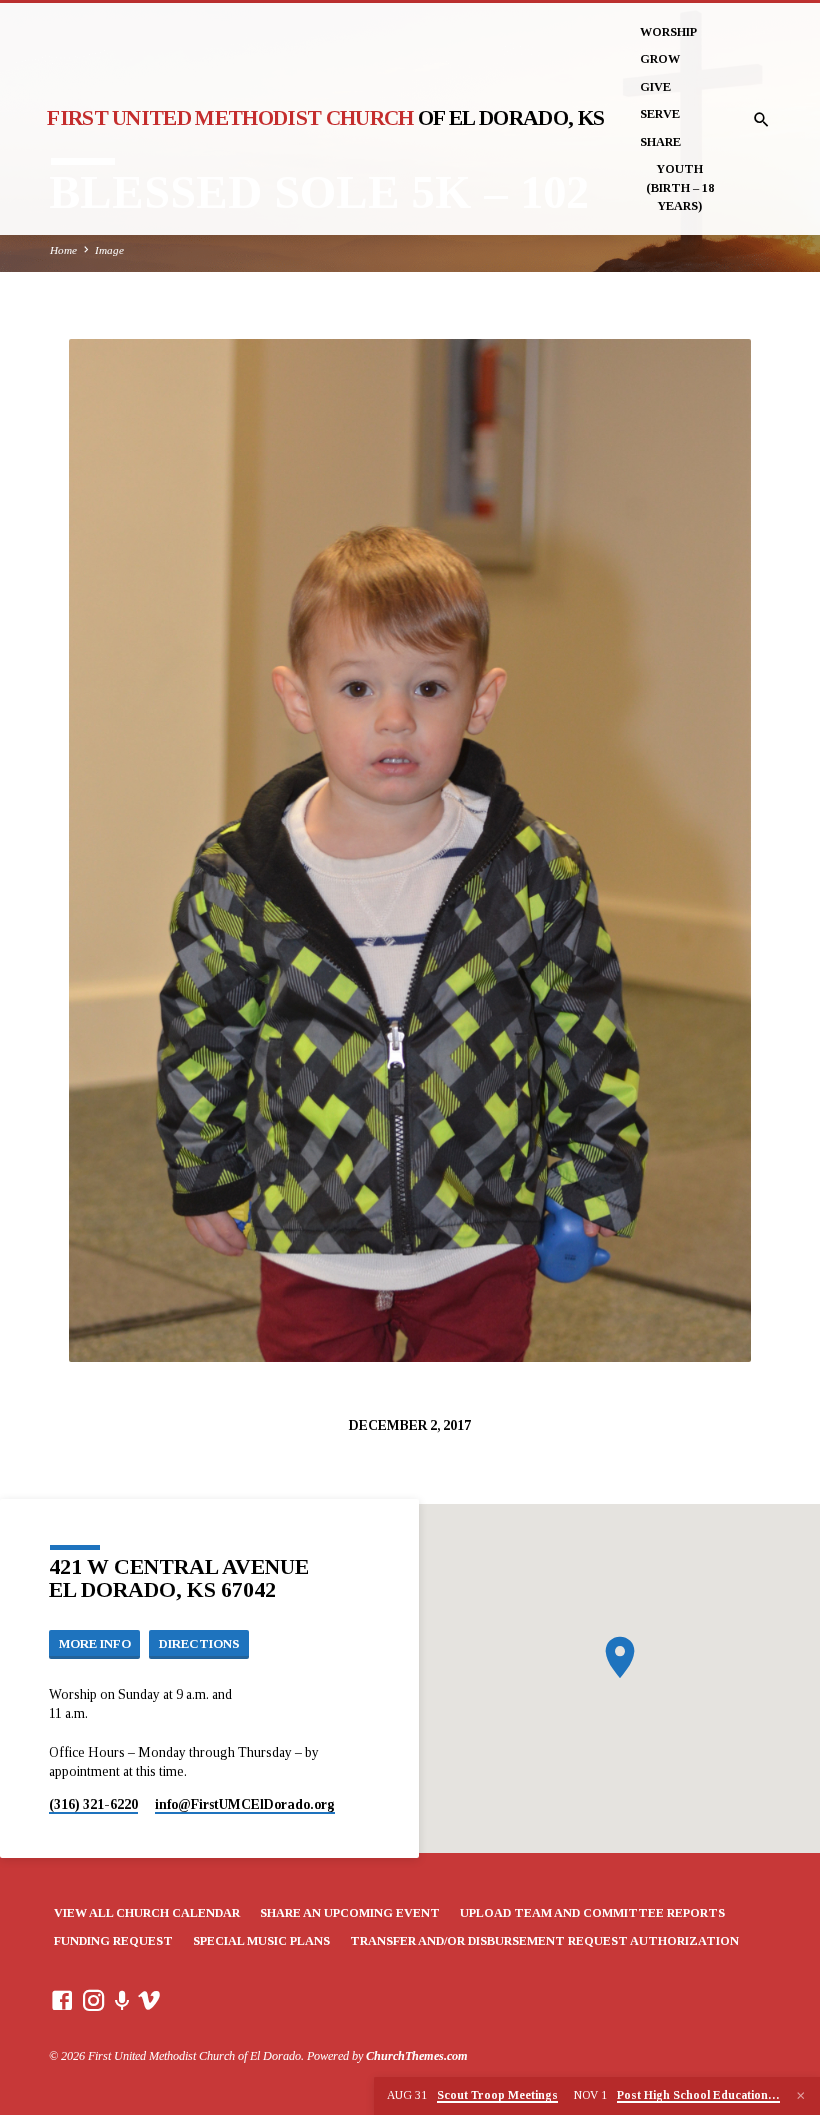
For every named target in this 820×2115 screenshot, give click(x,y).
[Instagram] (94, 2001)
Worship (668, 32)
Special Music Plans (261, 1941)
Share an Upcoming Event (350, 1913)
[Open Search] (761, 120)
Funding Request (113, 1941)
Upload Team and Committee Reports (592, 1913)
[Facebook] (62, 2001)
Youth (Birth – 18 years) (680, 187)
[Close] (801, 2096)
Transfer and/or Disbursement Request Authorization (544, 1941)
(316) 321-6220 (93, 1804)
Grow (660, 59)
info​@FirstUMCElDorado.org (245, 1804)
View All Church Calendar (147, 1913)
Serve (660, 114)
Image (109, 250)
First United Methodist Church (325, 118)
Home (63, 250)
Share (660, 142)
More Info (95, 1644)
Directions (199, 1644)
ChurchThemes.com (417, 2056)
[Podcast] (122, 2001)
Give (655, 87)
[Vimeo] (149, 2001)
